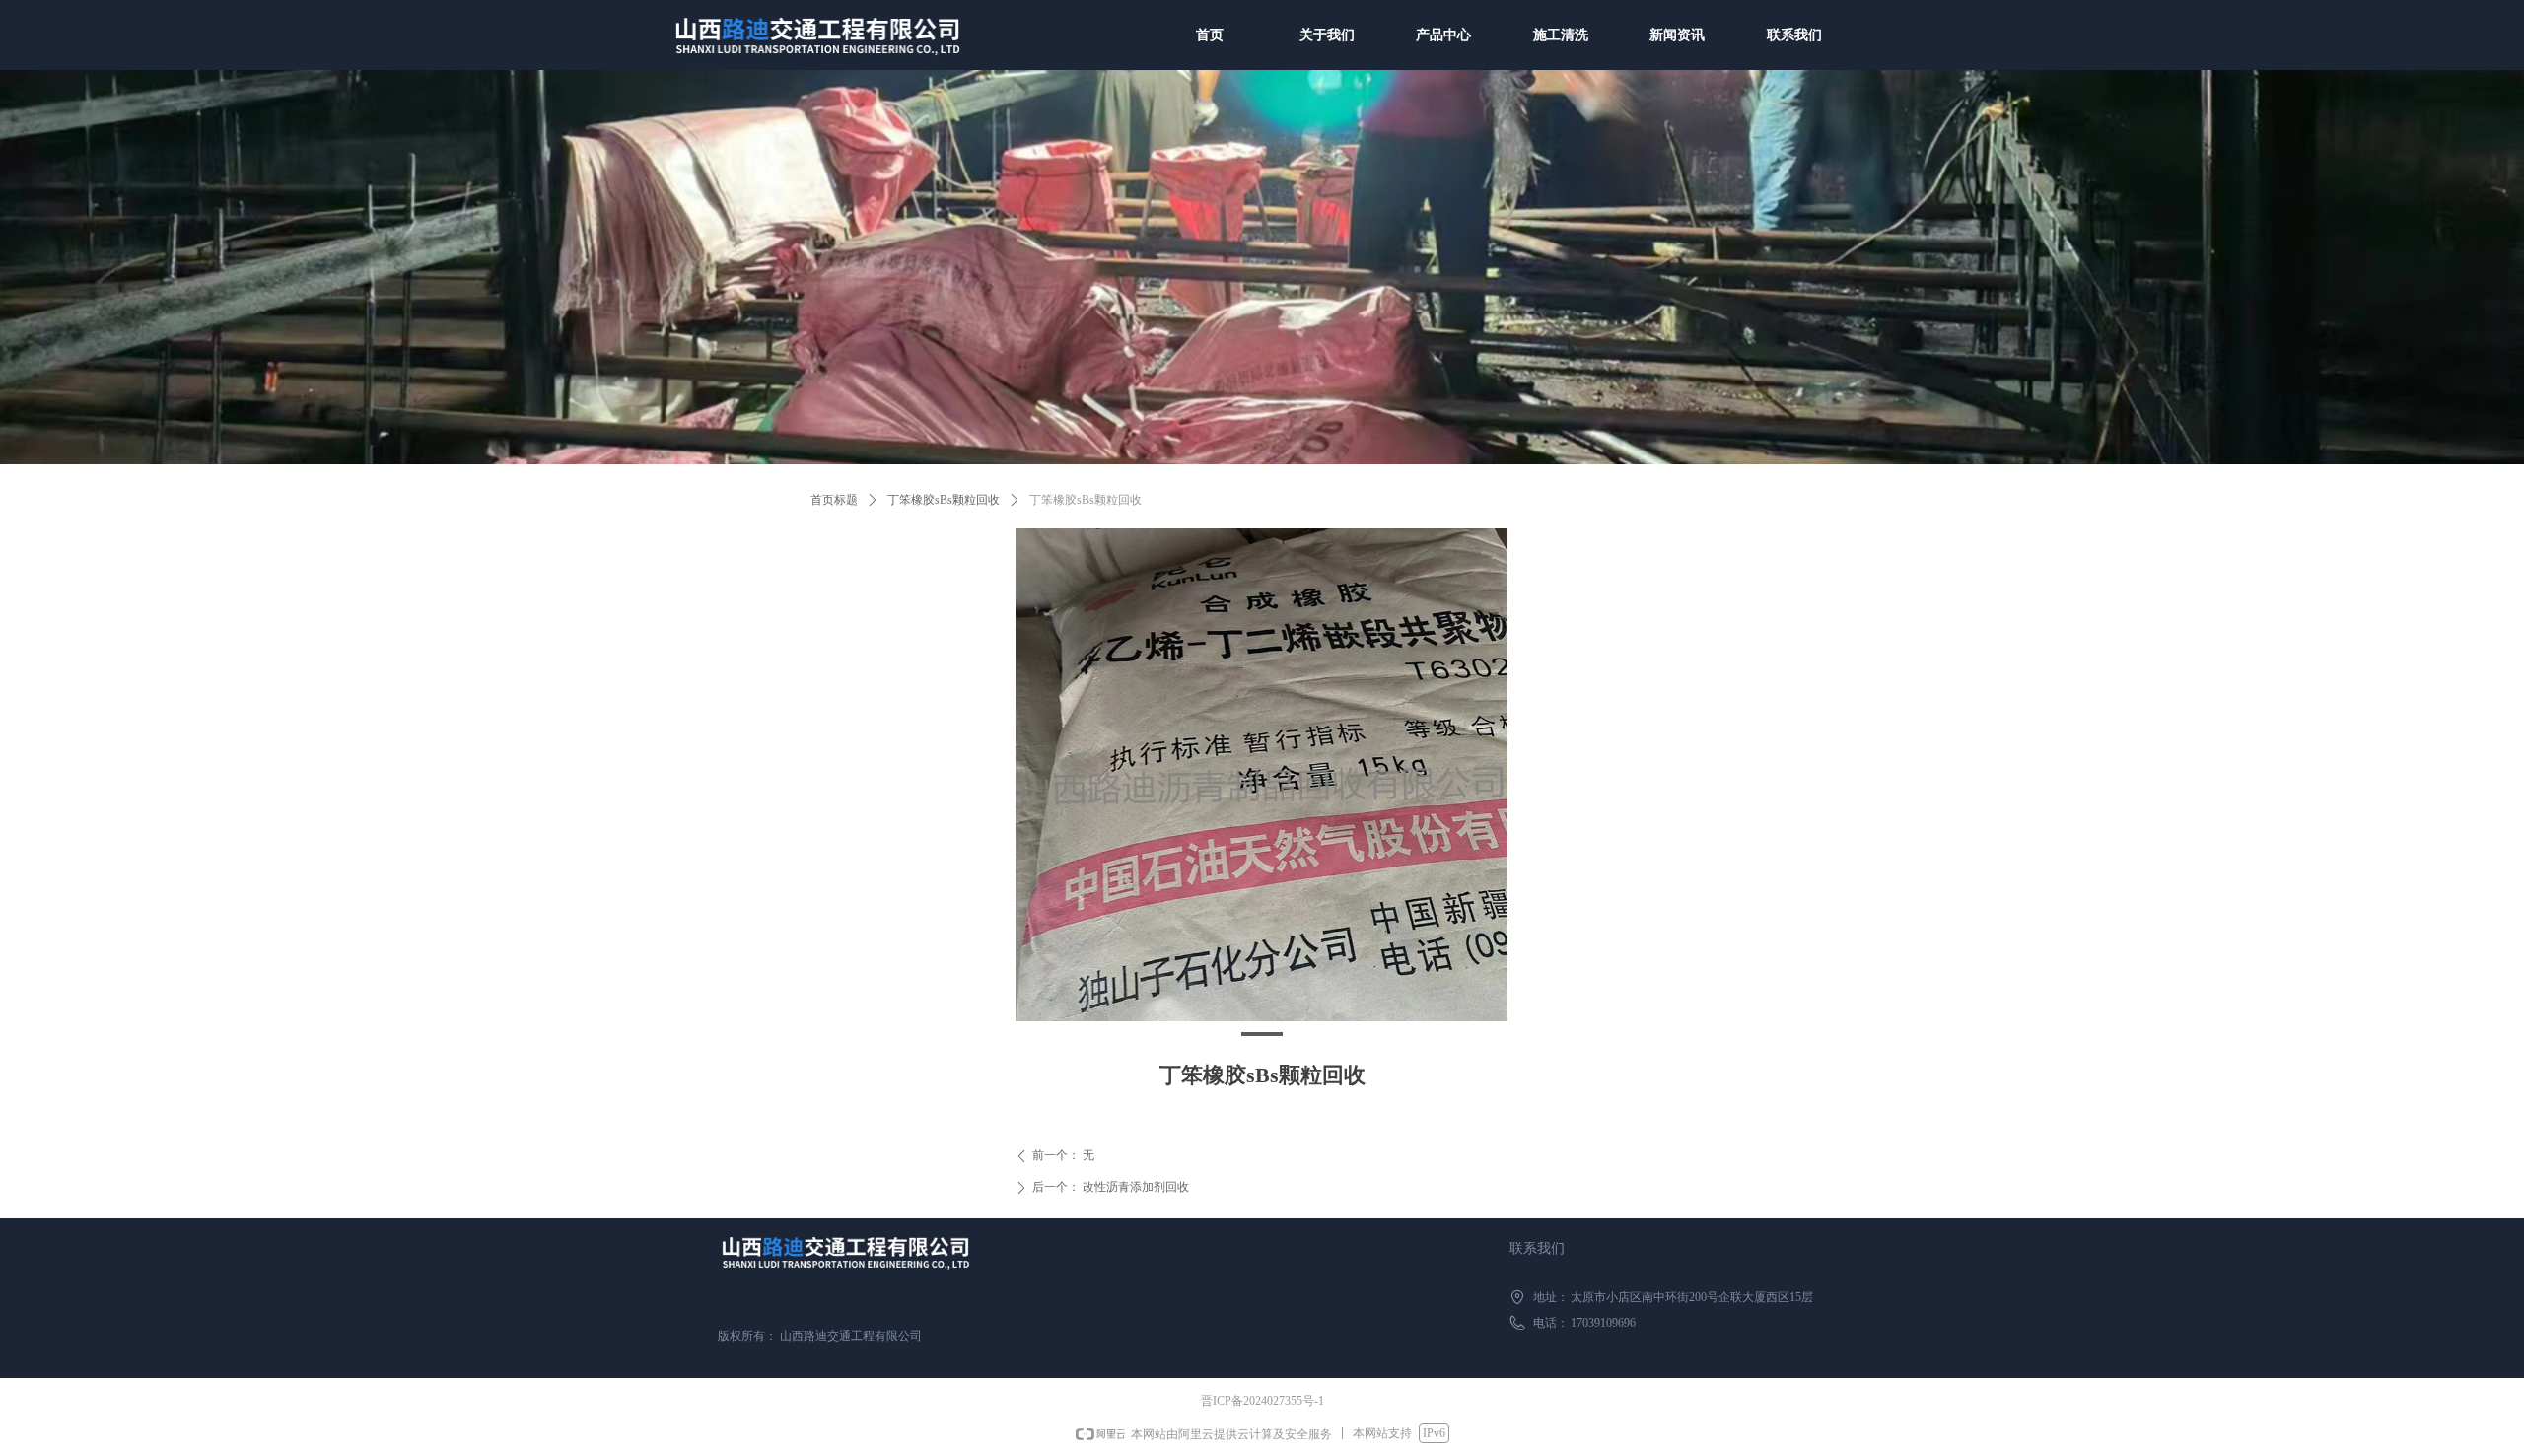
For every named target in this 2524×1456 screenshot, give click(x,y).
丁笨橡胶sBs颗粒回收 (944, 500)
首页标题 (834, 500)
